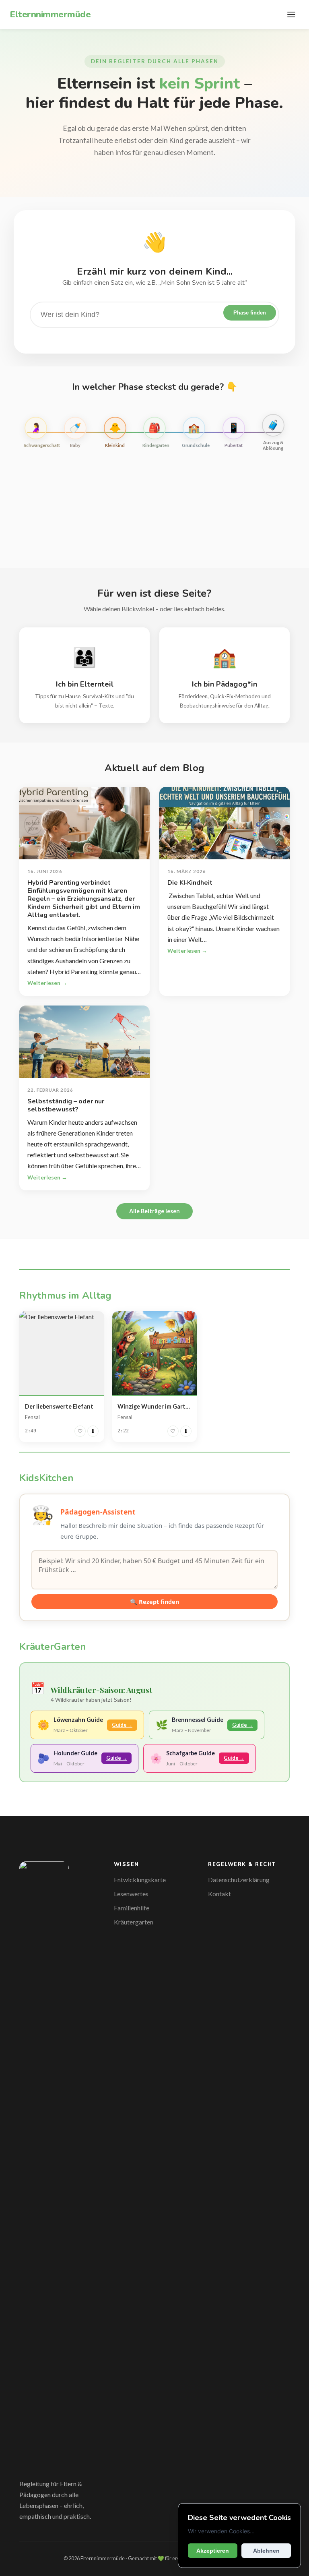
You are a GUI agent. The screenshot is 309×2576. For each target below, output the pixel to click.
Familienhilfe (132, 1908)
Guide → (122, 1725)
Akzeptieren (213, 2551)
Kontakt (219, 1894)
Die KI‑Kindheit (190, 883)
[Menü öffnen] (291, 14)
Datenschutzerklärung (239, 1880)
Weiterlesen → (47, 983)
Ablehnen (266, 2551)
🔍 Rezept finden (154, 1602)
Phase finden (250, 313)
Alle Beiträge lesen (154, 1211)
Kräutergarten (134, 1922)
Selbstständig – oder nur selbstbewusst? (66, 1105)
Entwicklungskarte (140, 1880)
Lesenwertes (131, 1894)
